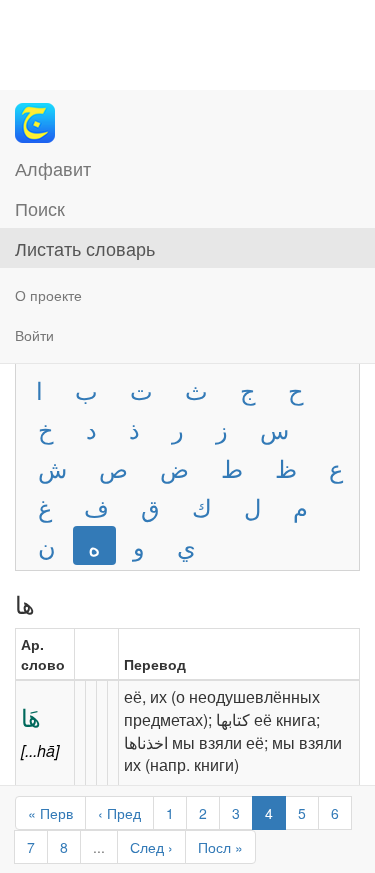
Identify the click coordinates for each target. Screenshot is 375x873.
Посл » (220, 847)
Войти (34, 335)
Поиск (40, 208)
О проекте (48, 295)
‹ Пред (119, 813)
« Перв (50, 813)
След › (151, 847)
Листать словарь (85, 248)
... (99, 847)
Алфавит (53, 168)
